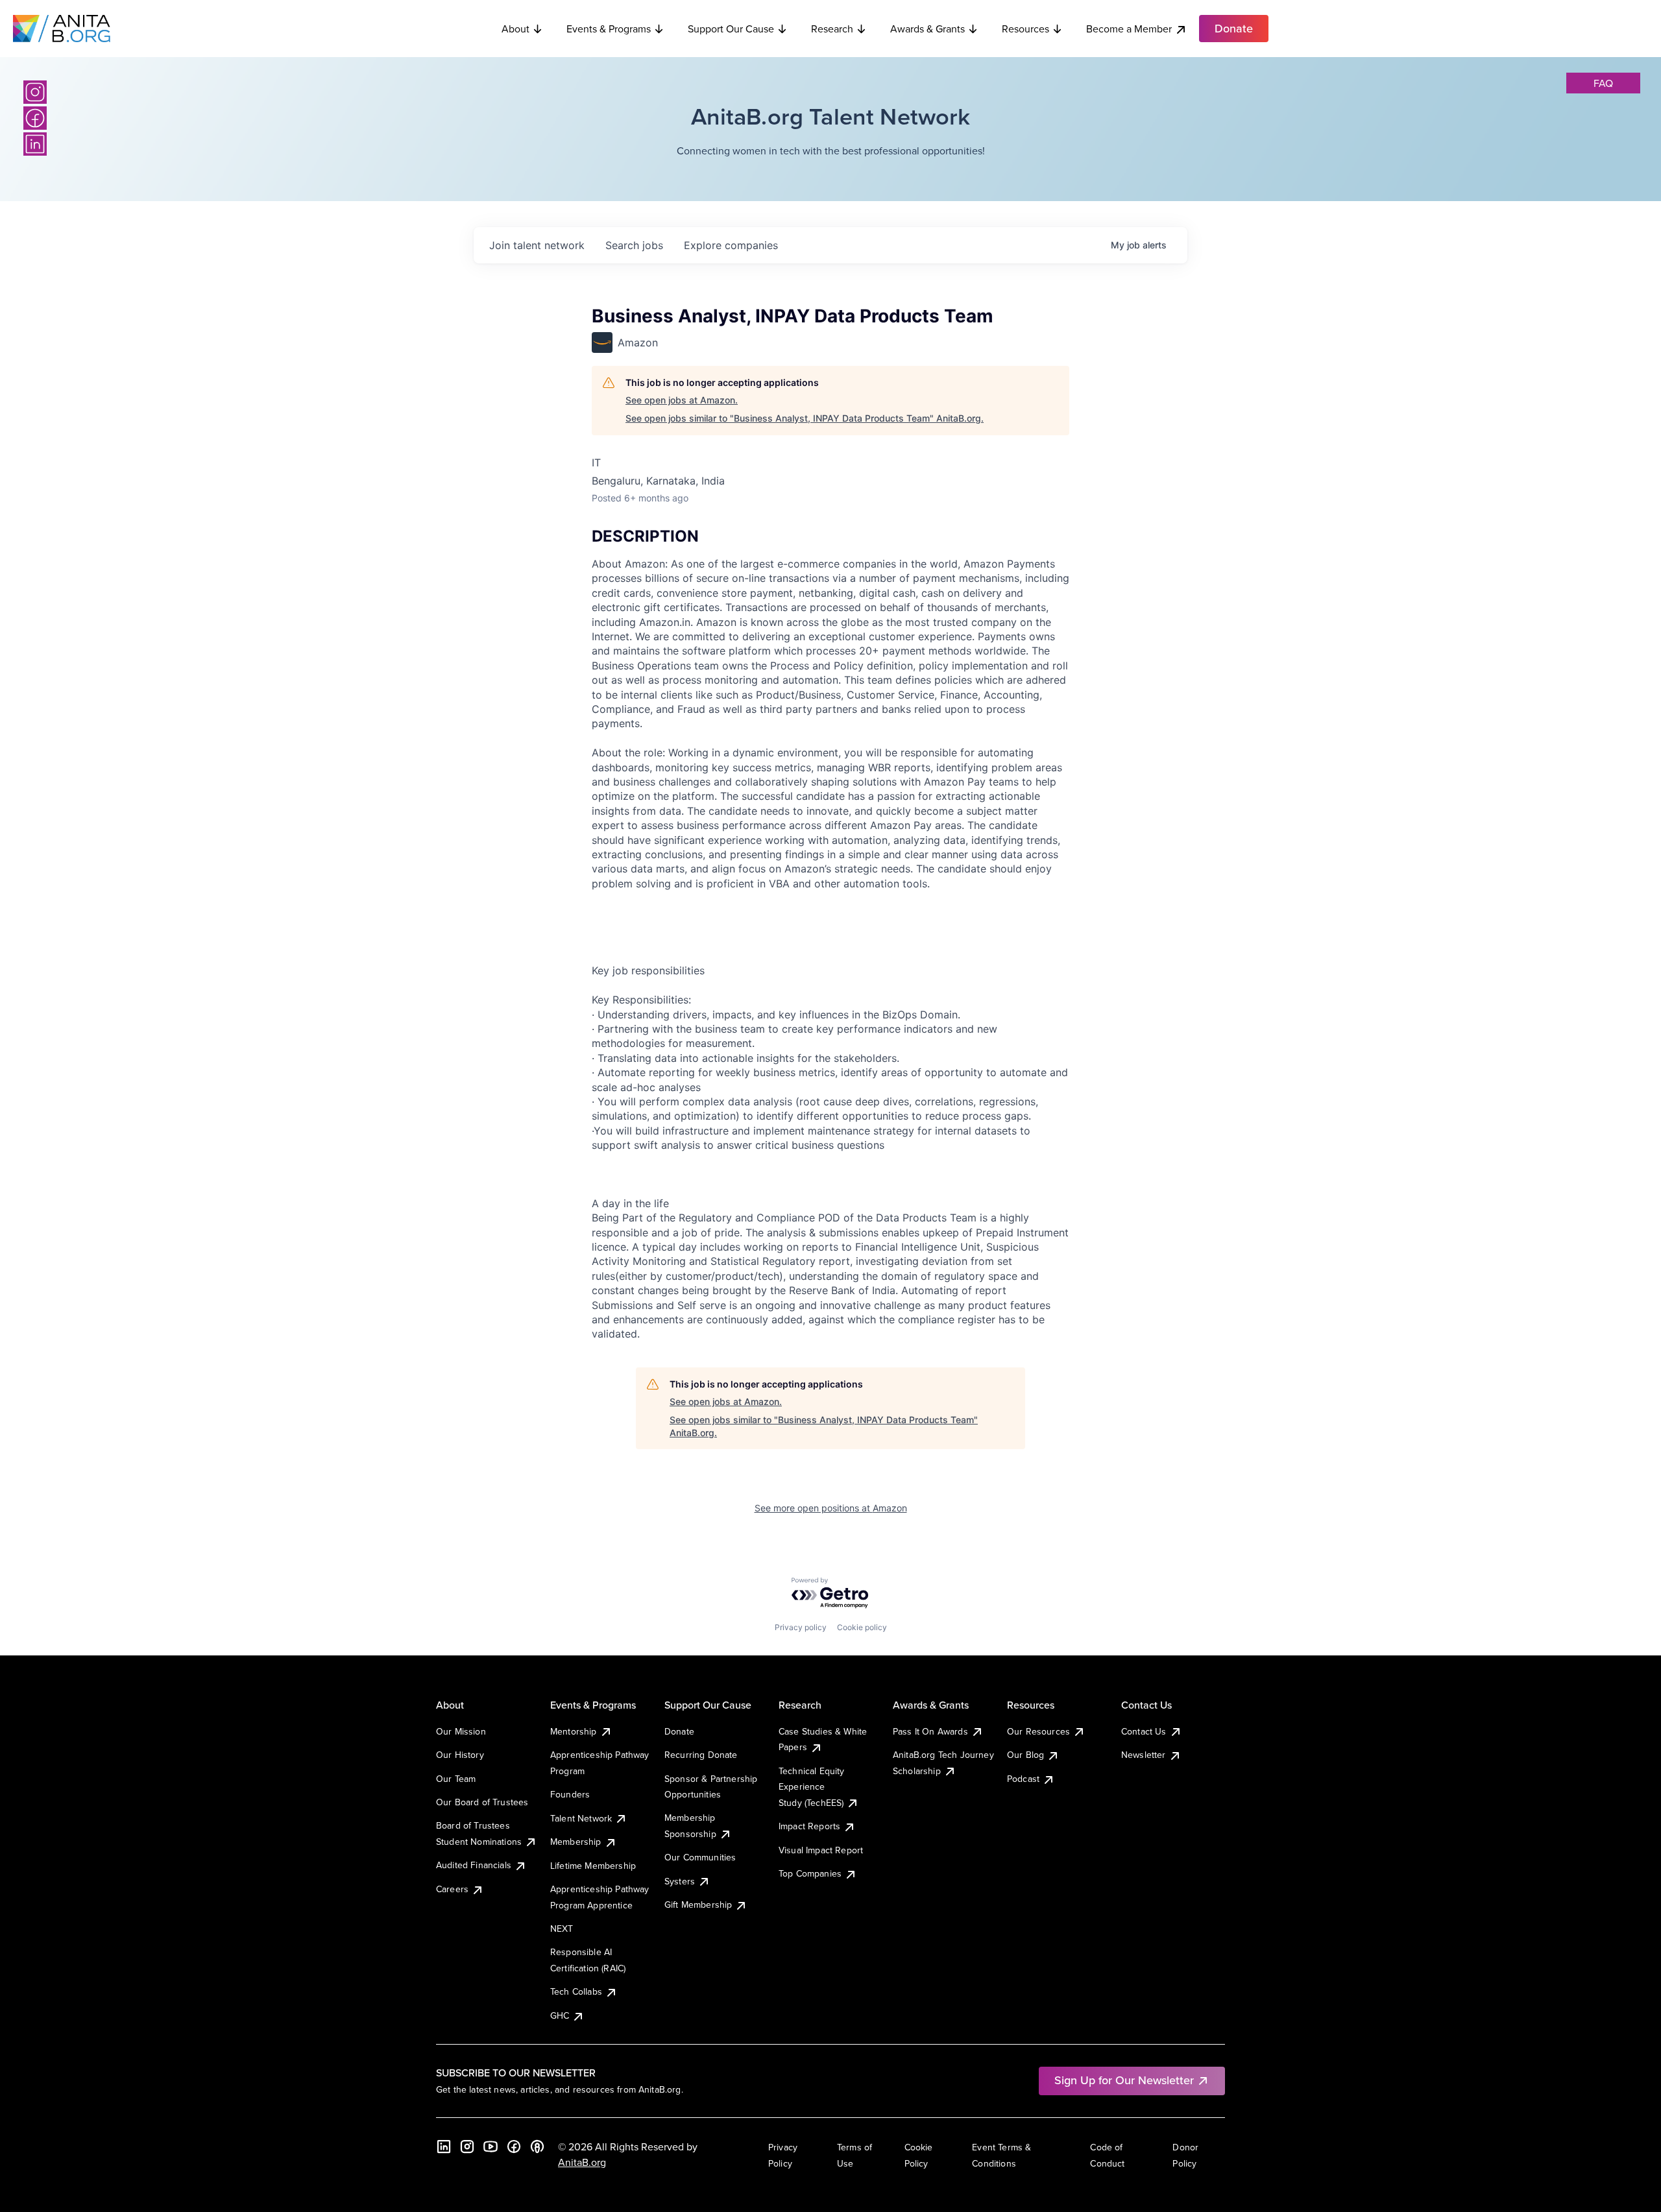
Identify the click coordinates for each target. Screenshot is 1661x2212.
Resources (1025, 29)
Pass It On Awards (930, 1731)
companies (731, 245)
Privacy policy (801, 1627)
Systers (680, 1881)
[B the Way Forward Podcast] (537, 2146)
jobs (634, 245)
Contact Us (1144, 1731)
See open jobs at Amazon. (682, 400)
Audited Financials (474, 1865)
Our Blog (1025, 1755)
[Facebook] (35, 118)
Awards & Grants (927, 29)
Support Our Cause (731, 29)
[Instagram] (35, 92)
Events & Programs (609, 29)
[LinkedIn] (35, 144)
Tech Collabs (576, 1991)
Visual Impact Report (821, 1850)
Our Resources (1038, 1731)
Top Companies (810, 1873)
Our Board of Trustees (482, 1802)
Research (832, 29)
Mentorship (574, 1731)
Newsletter (1144, 1755)
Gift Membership (698, 1905)
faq (1603, 83)
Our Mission (461, 1731)
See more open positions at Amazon (831, 1508)
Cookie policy (862, 1627)
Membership (576, 1842)
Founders (570, 1794)
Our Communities (700, 1857)
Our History (460, 1755)
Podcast (1023, 1779)
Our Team (456, 1779)
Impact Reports (809, 1826)
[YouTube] (491, 2146)
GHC (560, 2015)
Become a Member (1129, 29)
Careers (452, 1889)
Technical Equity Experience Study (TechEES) (812, 1787)
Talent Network (581, 1818)
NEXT (562, 1929)
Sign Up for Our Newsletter (1124, 2080)
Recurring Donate (701, 1755)
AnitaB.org (582, 2162)
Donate (679, 1731)
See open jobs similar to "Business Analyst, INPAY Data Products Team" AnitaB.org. (805, 418)
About (515, 29)
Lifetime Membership (593, 1866)
